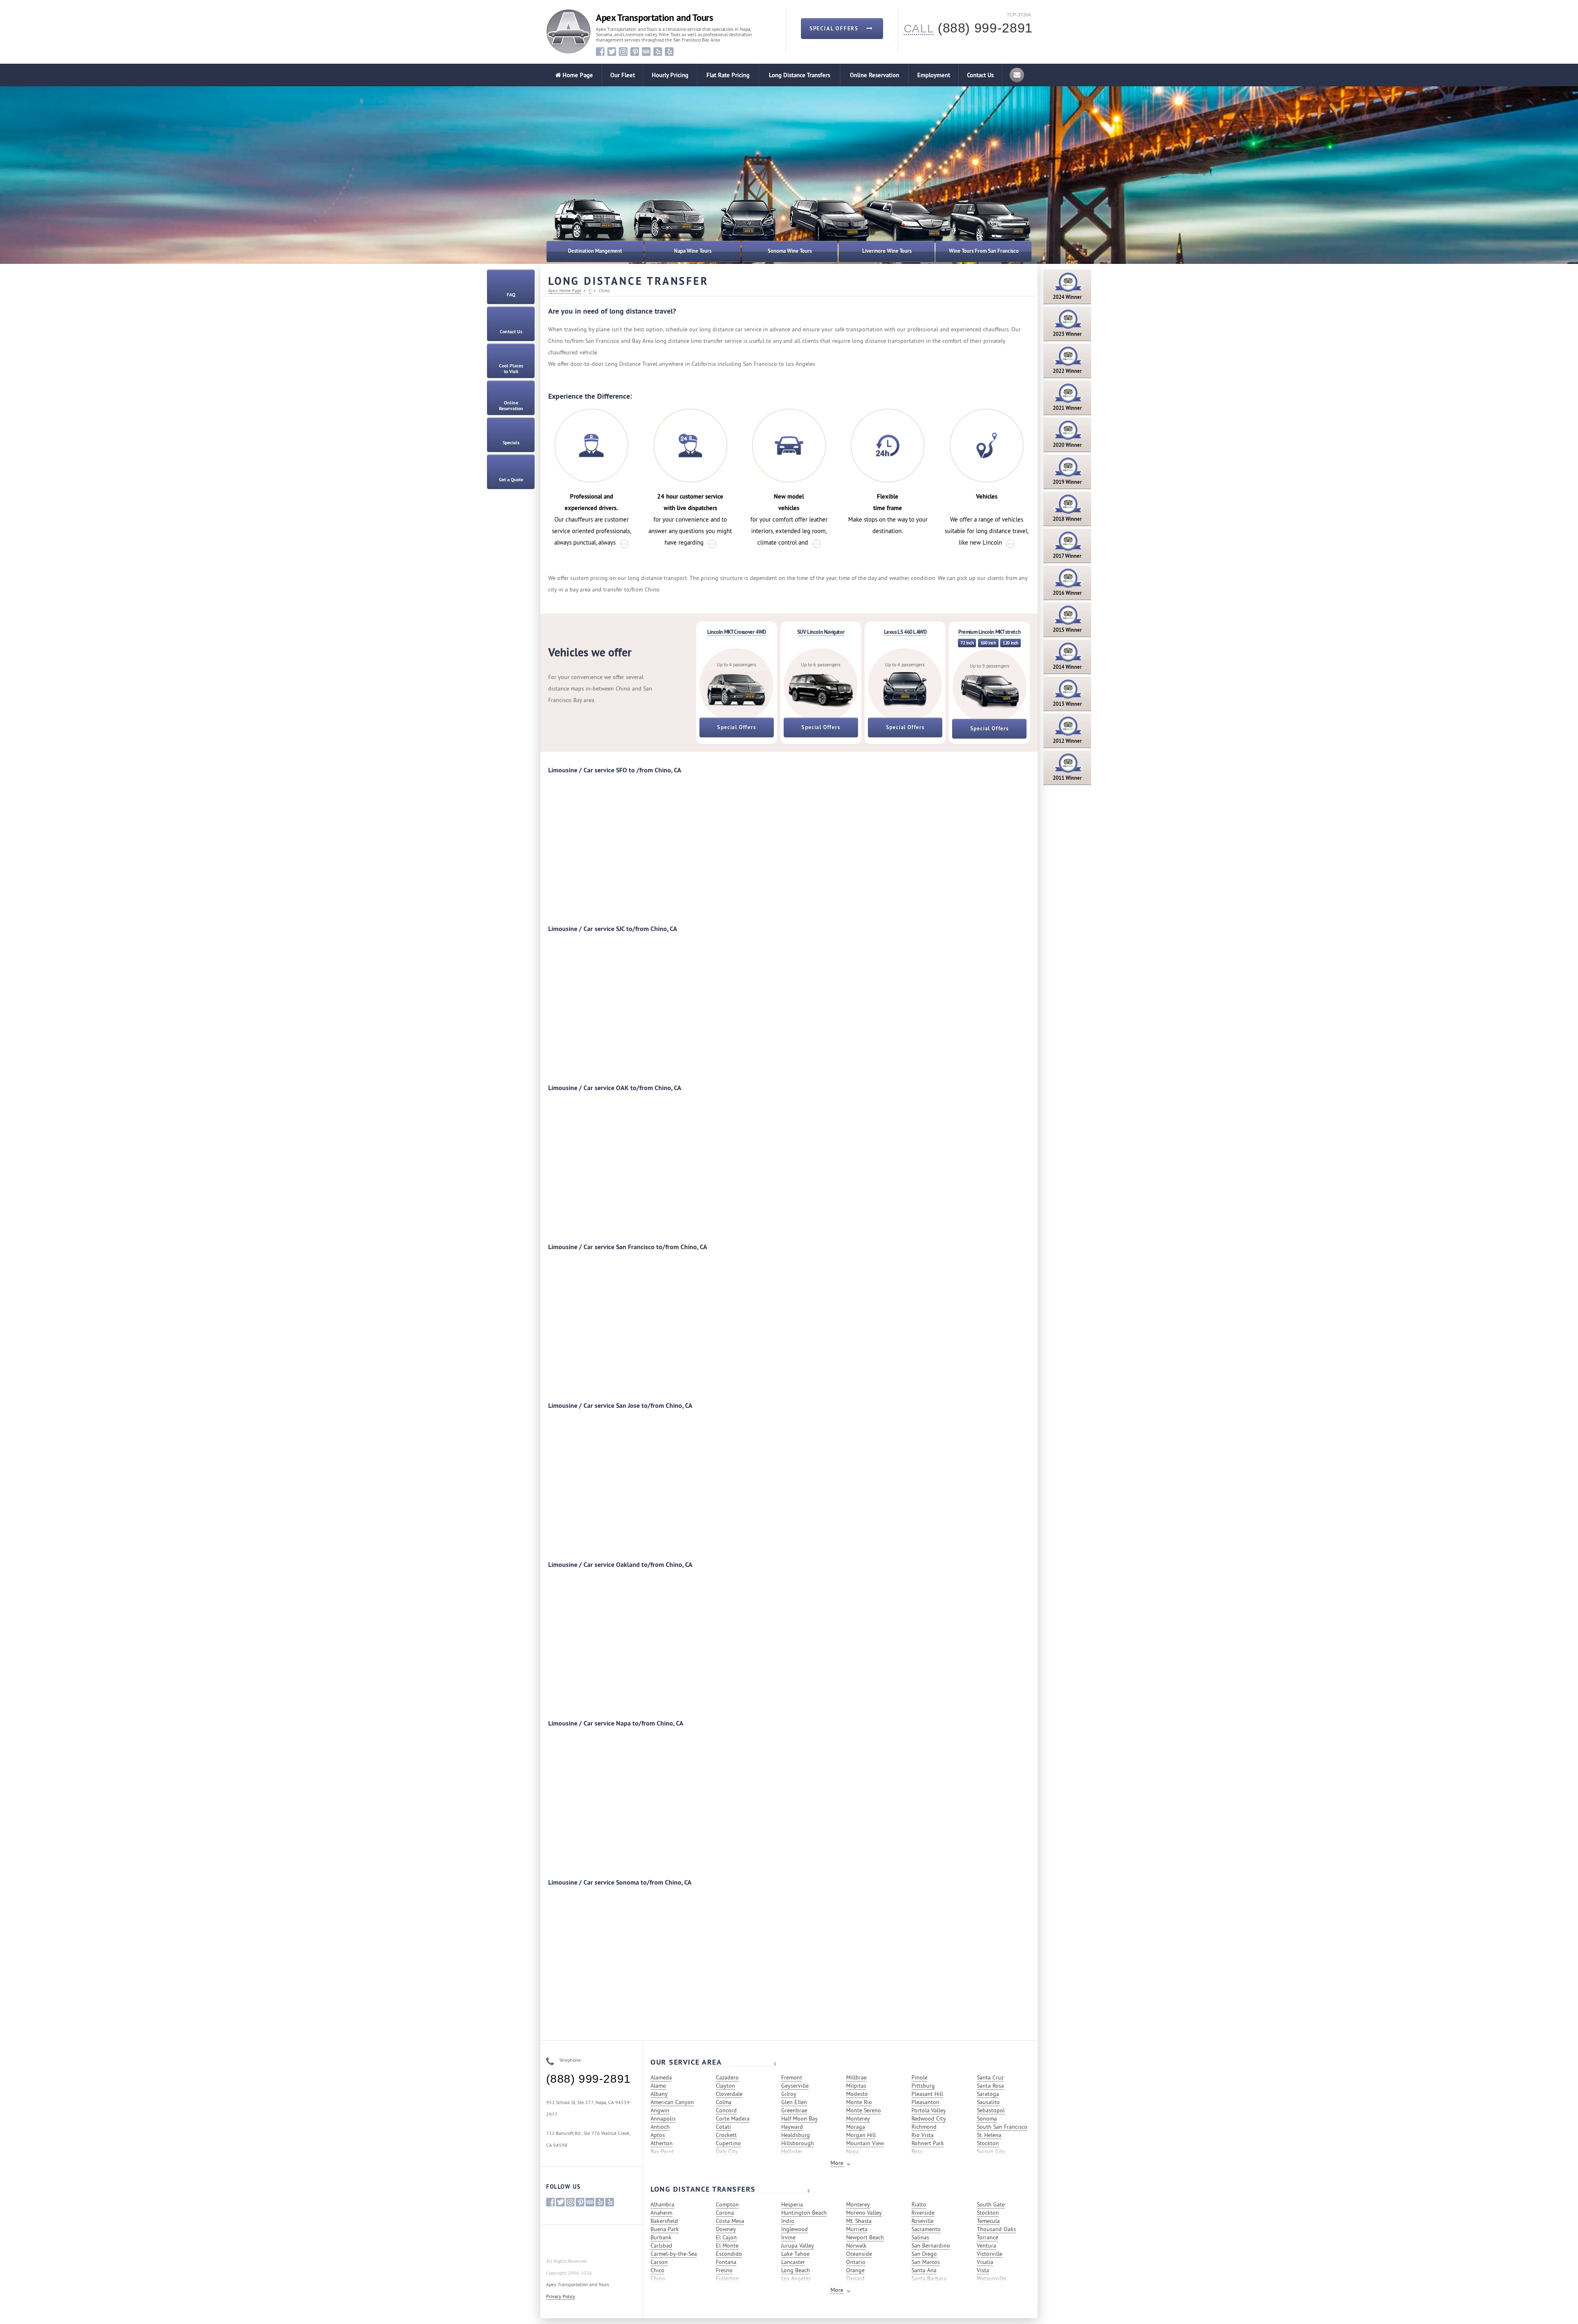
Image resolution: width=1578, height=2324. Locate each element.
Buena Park (665, 2229)
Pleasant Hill (927, 2094)
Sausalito (988, 2102)
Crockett (726, 2135)
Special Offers (736, 727)
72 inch (967, 643)
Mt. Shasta (859, 2221)
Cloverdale (729, 2094)
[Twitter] (612, 52)
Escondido (729, 2254)
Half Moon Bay (799, 2118)
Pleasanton (925, 2102)
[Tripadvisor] (646, 52)
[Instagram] (623, 52)
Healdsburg (796, 2135)
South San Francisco (1002, 2127)
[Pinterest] (635, 52)
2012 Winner (1067, 741)
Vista (983, 2270)
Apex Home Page (565, 291)
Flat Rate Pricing (728, 75)
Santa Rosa (990, 2086)
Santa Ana (924, 2270)
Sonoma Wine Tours (790, 251)
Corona (725, 2213)
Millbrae (856, 2077)
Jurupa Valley (798, 2245)
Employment (934, 75)
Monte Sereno (864, 2110)
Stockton (988, 2143)
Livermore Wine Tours (887, 251)
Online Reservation (874, 75)
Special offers (835, 29)
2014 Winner (1067, 667)
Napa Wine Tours (693, 251)
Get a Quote (511, 480)
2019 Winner (1067, 482)
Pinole (919, 2077)
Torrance (987, 2237)
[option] (668, 226)
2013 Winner (1067, 704)
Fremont (792, 2077)
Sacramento (926, 2229)
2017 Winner (1067, 556)
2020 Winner (1067, 445)
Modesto (857, 2094)
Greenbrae (794, 2110)
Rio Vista (923, 2135)
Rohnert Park (928, 2143)
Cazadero (727, 2077)
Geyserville (795, 2086)
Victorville (990, 2254)
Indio (788, 2221)
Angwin (660, 2110)
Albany (659, 2094)
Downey (726, 2229)
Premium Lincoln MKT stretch (989, 632)
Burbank (661, 2237)
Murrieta (857, 2229)
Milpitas (856, 2086)
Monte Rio (859, 2102)
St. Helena (989, 2135)
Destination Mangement (595, 251)
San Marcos (926, 2262)
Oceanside (859, 2254)
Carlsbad (661, 2245)
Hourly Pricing (670, 75)
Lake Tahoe (795, 2254)
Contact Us (980, 75)
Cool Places (511, 369)
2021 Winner (1067, 408)
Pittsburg (923, 2086)
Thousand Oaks (996, 2229)
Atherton (662, 2143)
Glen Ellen (794, 2102)
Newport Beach (865, 2237)
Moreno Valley (864, 2213)
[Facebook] (600, 52)
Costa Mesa (730, 2221)
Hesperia (792, 2204)
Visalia (985, 2262)
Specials (511, 443)
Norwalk (856, 2245)
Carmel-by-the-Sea (674, 2254)
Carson (659, 2262)
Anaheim (661, 2213)
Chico (657, 2270)
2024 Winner (1067, 297)
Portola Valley (929, 2110)
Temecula (988, 2221)
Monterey (858, 2118)
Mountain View (865, 2143)
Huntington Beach (804, 2213)
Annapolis (663, 2118)
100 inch (988, 643)
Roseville (923, 2221)
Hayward (792, 2127)
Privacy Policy (561, 2296)
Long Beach (796, 2270)
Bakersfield (664, 2221)
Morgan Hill (861, 2135)
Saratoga (988, 2094)
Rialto (919, 2204)
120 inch (1010, 643)
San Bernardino (931, 2245)
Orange (855, 2270)
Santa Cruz (990, 2077)
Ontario (856, 2262)
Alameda (661, 2077)
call (919, 29)
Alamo (658, 2086)
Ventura (986, 2245)
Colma (724, 2102)
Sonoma (987, 2118)
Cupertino (728, 2143)
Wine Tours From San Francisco (984, 251)
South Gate (991, 2204)
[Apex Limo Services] (569, 31)
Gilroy (789, 2094)
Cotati (723, 2127)
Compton (727, 2204)
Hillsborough (798, 2143)
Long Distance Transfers (799, 75)
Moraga (856, 2127)
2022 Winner (1067, 371)
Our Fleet (623, 75)
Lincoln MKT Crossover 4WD (737, 632)
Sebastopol (991, 2110)
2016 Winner (1067, 593)
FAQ (511, 295)
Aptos (658, 2135)
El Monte (727, 2245)
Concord (726, 2110)
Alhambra (662, 2204)
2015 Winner (1067, 630)
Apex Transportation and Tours (654, 18)
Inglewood (795, 2229)
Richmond (924, 2127)
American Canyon (672, 2102)
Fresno (724, 2270)
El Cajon (726, 2237)
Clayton (726, 2086)
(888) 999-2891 (588, 2079)
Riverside (923, 2213)
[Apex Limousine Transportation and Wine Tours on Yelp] (658, 52)
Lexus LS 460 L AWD (905, 632)
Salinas (920, 2237)
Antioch (660, 2127)
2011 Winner (1067, 778)
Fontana (726, 2262)
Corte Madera (733, 2118)
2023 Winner (1067, 334)
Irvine (788, 2237)
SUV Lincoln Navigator (821, 632)
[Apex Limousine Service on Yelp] (669, 52)
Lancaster (793, 2262)
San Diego (924, 2254)
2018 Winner (1067, 519)
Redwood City (929, 2118)
